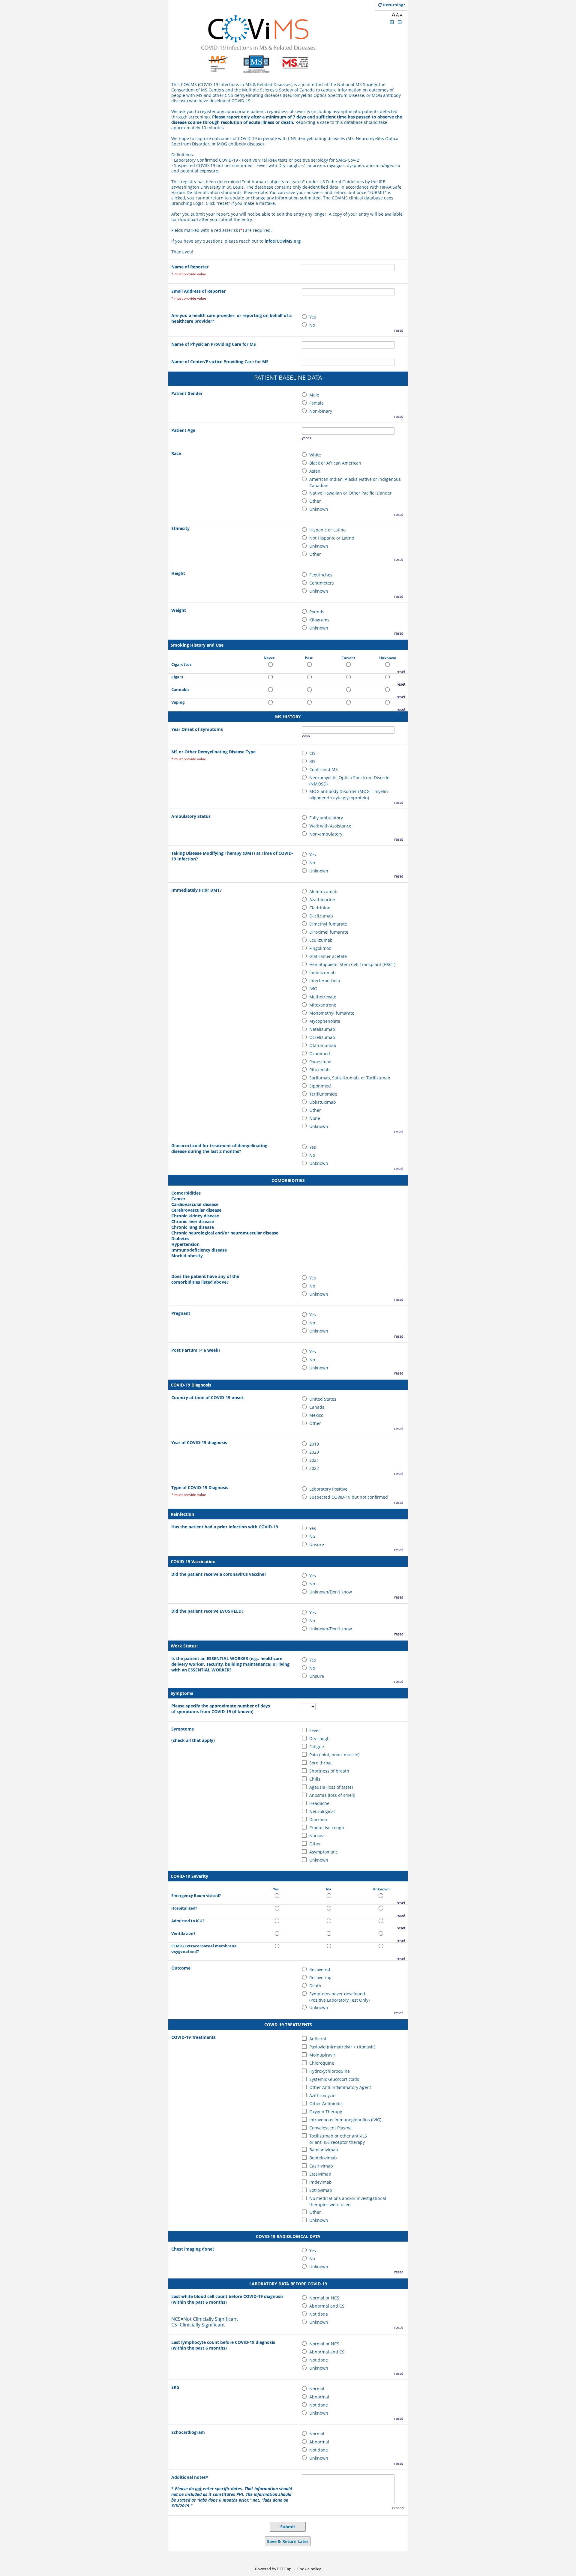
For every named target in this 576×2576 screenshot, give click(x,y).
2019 (314, 1444)
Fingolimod (320, 948)
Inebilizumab (322, 972)
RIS (312, 761)
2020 (314, 1452)
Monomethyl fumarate (332, 1013)
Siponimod (320, 1086)
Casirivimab (321, 2166)
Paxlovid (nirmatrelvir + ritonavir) (342, 2047)
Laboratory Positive (328, 1489)
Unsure (317, 1544)
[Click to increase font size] (392, 22)
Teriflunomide (323, 1094)
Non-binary (321, 411)
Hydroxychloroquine (330, 2071)
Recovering (320, 1978)
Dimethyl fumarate (328, 924)
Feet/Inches (321, 575)
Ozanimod (320, 1053)
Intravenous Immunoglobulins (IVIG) (345, 2120)
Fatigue (317, 1747)
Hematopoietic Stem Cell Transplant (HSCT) (352, 964)
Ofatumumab (323, 1045)
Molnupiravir (322, 2055)
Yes (313, 317)
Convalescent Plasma (330, 2128)
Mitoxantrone (323, 1005)
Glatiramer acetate (328, 956)
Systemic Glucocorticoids (334, 2079)
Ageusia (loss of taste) (331, 1787)
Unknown (319, 509)
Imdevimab (321, 2182)
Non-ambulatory (326, 834)
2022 (314, 1468)
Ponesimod (320, 1062)
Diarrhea (318, 1819)
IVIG (313, 989)
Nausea (317, 1836)
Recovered (320, 1969)
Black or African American (335, 463)
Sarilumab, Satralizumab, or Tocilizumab (350, 1078)
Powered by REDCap (273, 2569)
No (312, 325)
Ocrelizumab (322, 1037)
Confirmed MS (324, 769)
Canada (317, 1407)
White (315, 455)
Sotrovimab (321, 2190)
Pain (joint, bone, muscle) (334, 1755)
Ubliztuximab (323, 1102)
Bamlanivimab (324, 2150)
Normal (317, 2389)
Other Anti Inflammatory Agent (340, 2087)
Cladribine (320, 908)
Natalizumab (322, 1029)
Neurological (322, 1811)
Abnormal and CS (327, 2306)
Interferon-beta (325, 981)
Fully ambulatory (326, 818)
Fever (315, 1730)
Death (315, 1986)
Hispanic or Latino (327, 530)
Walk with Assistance (330, 826)
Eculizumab (321, 940)
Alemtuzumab (323, 892)
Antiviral (318, 2039)
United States (323, 1399)
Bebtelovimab (323, 2158)
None (315, 1118)
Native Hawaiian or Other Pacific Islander (351, 493)
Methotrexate (323, 997)
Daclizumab (321, 916)
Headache (319, 1803)
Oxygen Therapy (326, 2112)
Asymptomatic (324, 1852)
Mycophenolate (325, 1021)
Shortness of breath (329, 1771)
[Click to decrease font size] (400, 22)
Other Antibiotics (326, 2103)
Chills (315, 1779)
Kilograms (319, 620)
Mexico (316, 1415)
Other (315, 501)
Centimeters (322, 583)
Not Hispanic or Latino (332, 538)
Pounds (317, 612)
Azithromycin (322, 2095)
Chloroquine (322, 2063)
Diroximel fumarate (329, 932)
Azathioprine (322, 900)
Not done (319, 2314)
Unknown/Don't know (331, 1592)
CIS (312, 753)
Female (316, 403)
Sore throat (321, 1763)
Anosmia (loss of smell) (332, 1795)
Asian (315, 471)
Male (314, 395)
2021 (314, 1460)
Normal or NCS (324, 2298)
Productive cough (327, 1828)
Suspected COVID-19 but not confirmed (349, 1497)
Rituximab (319, 1070)
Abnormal (319, 2397)
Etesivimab (320, 2174)
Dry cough (319, 1738)
